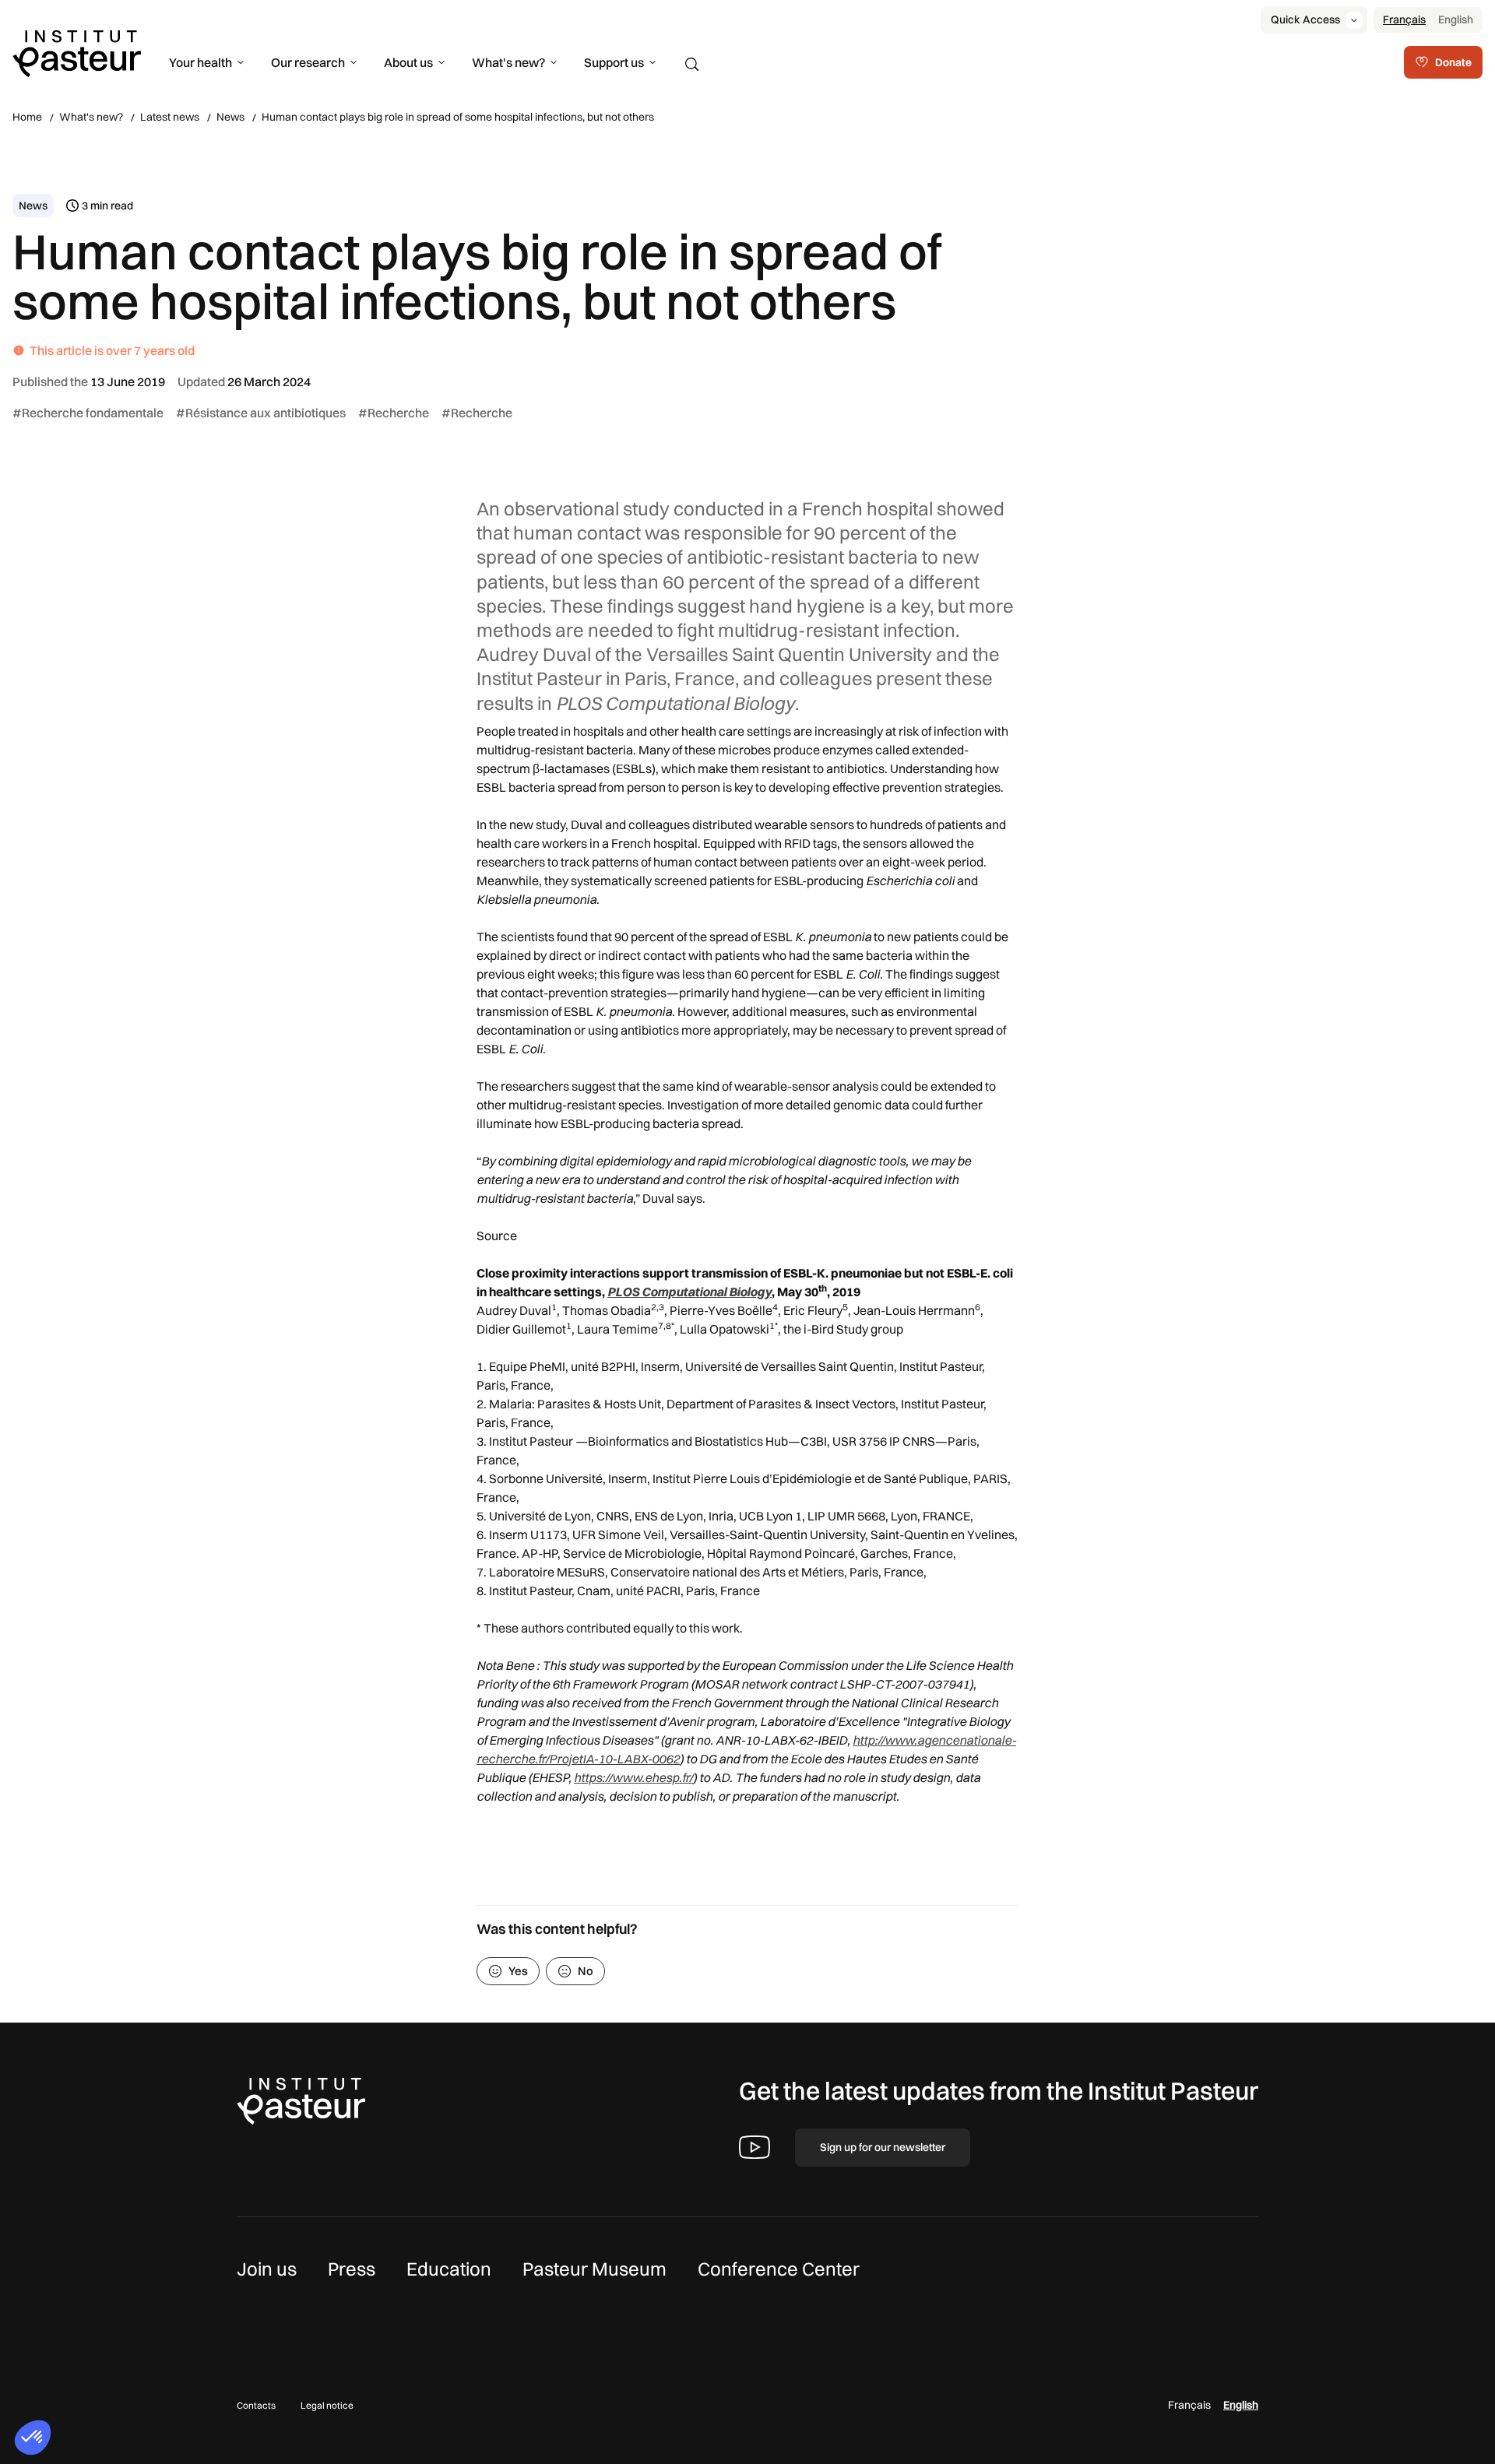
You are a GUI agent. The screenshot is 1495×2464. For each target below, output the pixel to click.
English (1456, 19)
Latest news (170, 117)
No (586, 1971)
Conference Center (779, 2269)
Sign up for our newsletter (883, 2147)
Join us (267, 2269)
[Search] (692, 65)
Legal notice (327, 2405)
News (230, 117)
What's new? (508, 62)
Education (449, 2269)
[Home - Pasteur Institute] (77, 52)
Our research (308, 62)
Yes (518, 1971)
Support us (614, 62)
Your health (201, 62)
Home (27, 117)
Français (1404, 19)
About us (408, 62)
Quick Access (1305, 19)
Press (352, 2269)
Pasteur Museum (594, 2269)
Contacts (256, 2405)
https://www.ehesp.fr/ (633, 1777)
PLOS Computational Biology (689, 1292)
